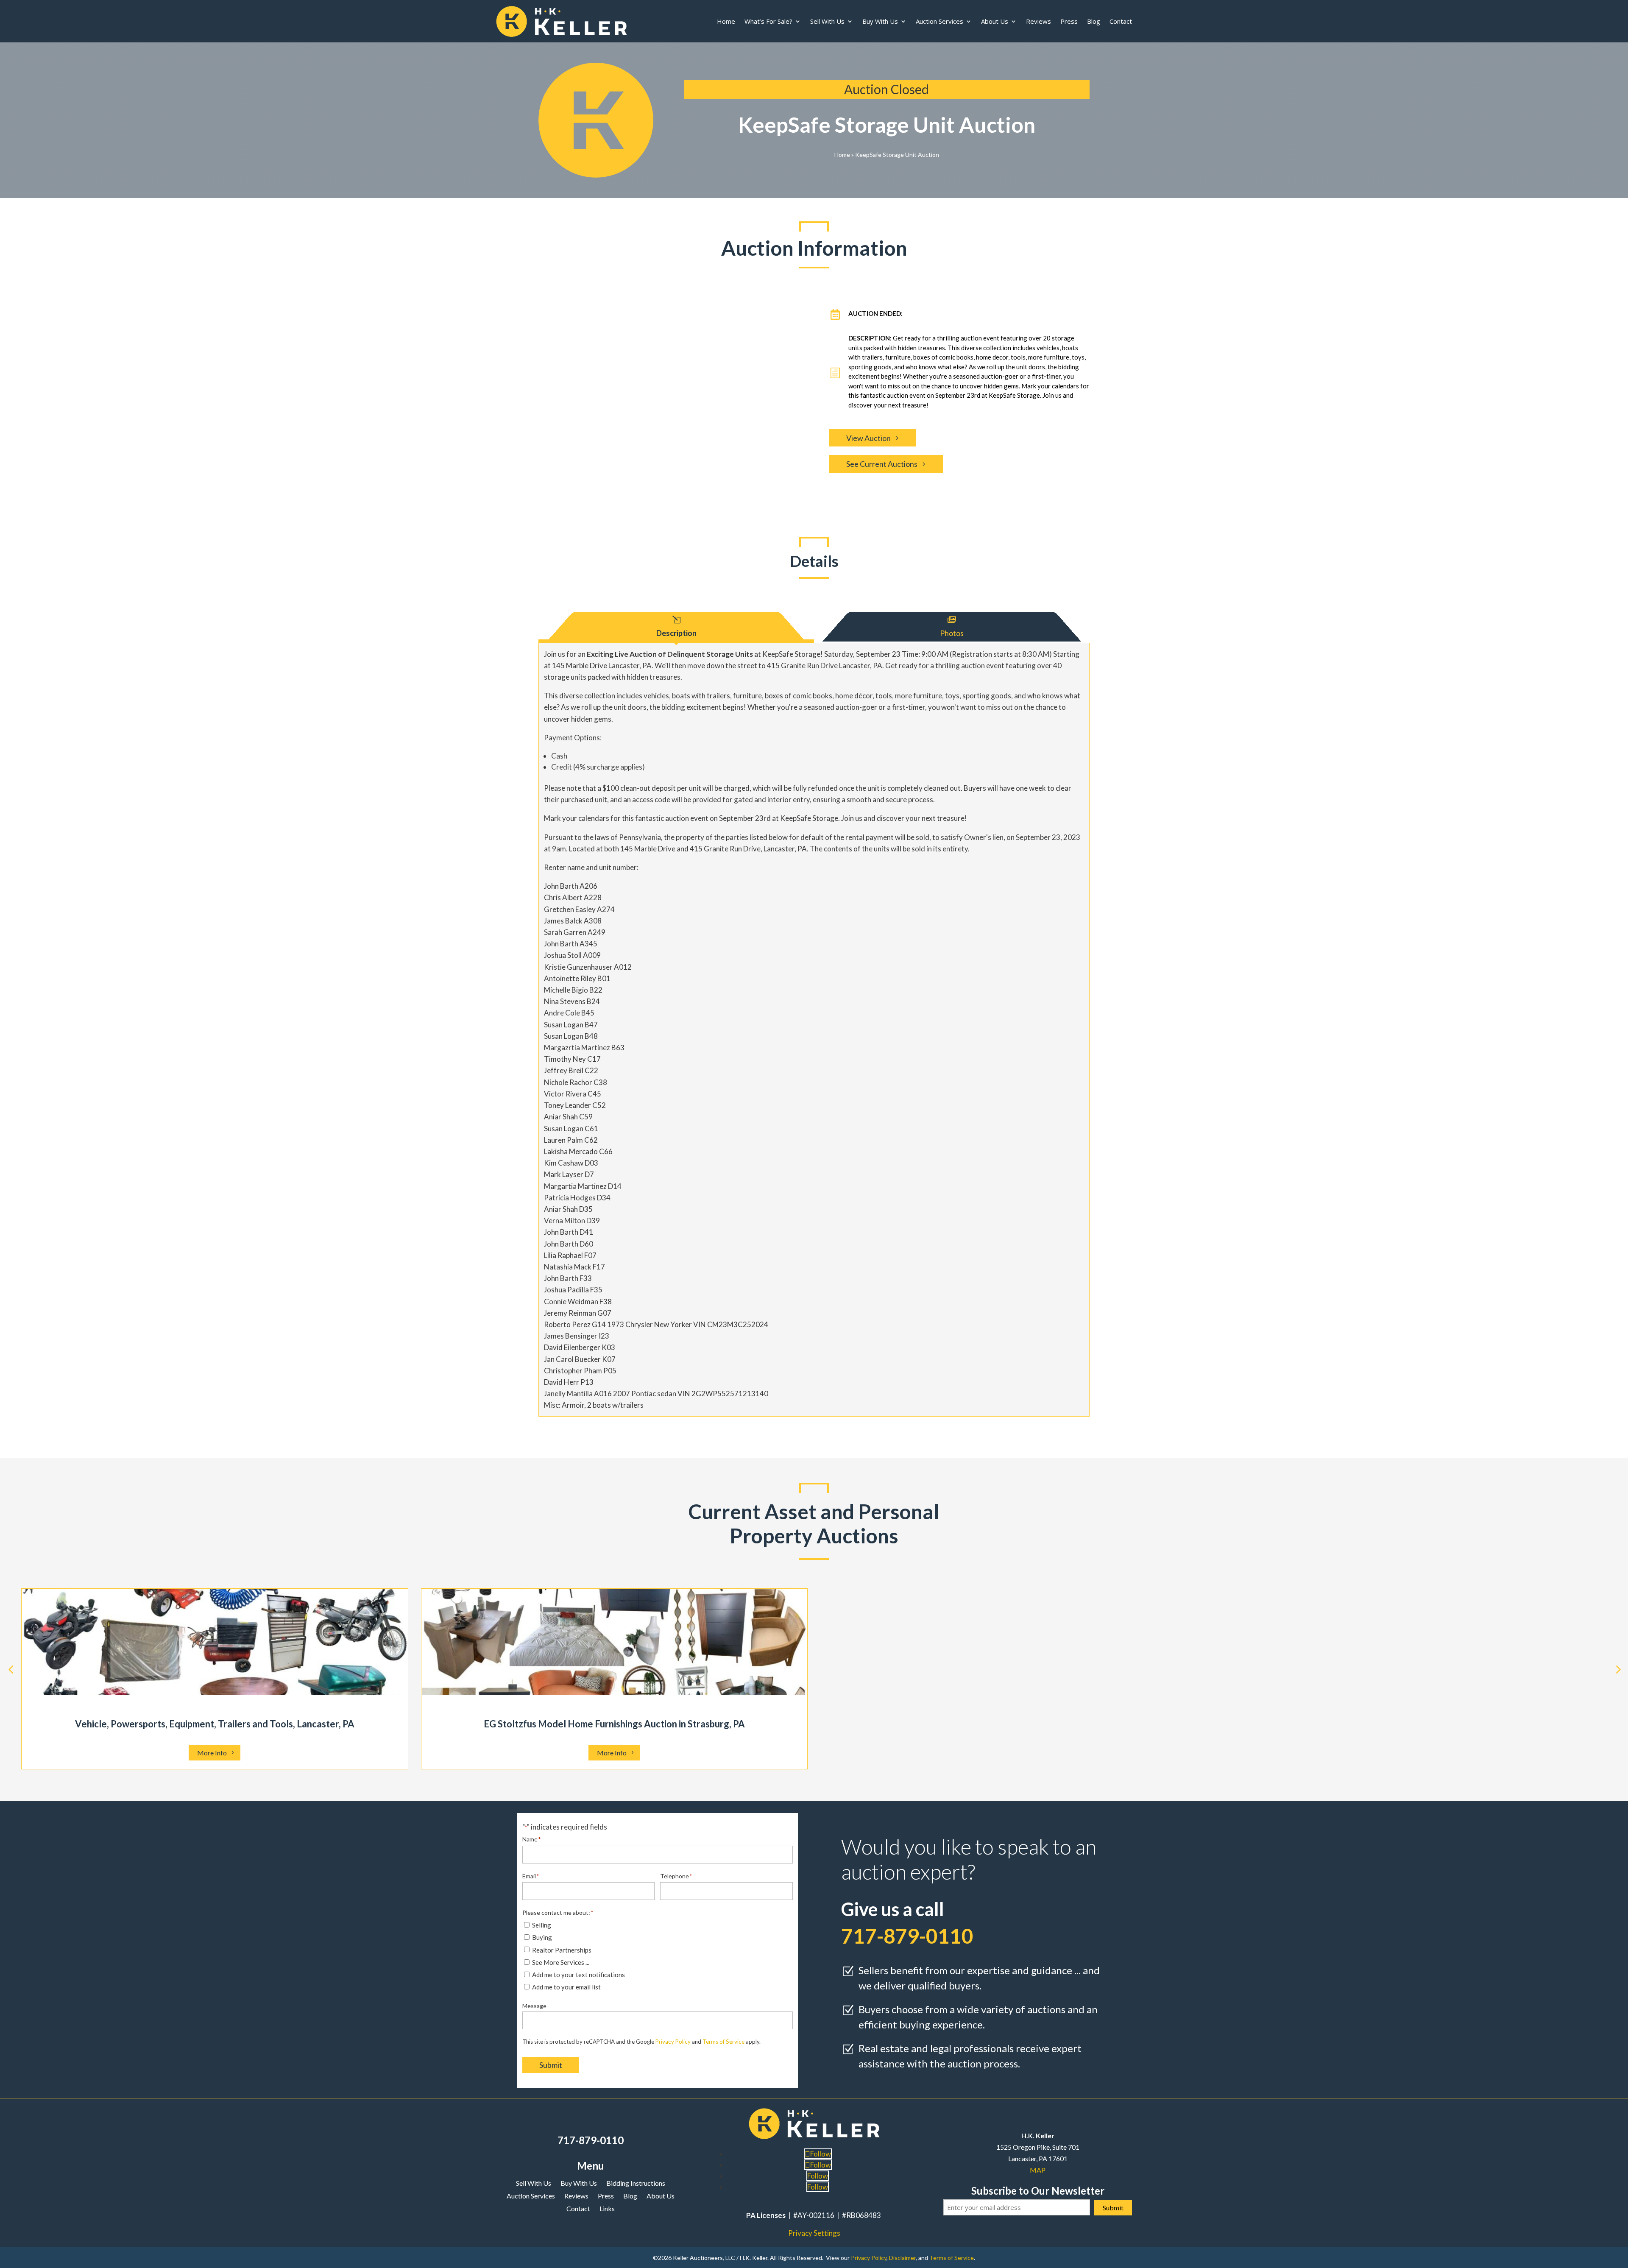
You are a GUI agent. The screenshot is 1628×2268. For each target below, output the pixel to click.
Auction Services (939, 21)
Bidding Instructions (636, 2184)
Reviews (1038, 21)
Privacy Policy (673, 2042)
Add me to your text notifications (578, 1975)
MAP (1038, 2170)
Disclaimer (902, 2258)
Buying (542, 1937)
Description (676, 633)
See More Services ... (561, 1962)
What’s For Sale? (768, 21)
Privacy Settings (814, 2233)
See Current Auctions (882, 464)
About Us (995, 21)
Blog (1094, 21)
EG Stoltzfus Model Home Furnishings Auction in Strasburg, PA (614, 1724)
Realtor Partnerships (562, 1950)
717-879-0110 (591, 2140)
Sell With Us (827, 21)
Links (607, 2209)
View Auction (868, 438)
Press (1069, 21)
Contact (1121, 21)
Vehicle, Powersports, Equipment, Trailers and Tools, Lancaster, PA (215, 1724)
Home (726, 21)
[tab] (676, 625)
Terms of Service (723, 2042)
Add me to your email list (566, 1987)
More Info (212, 1753)
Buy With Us (880, 21)
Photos (952, 633)
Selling (542, 1925)
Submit (551, 2065)
